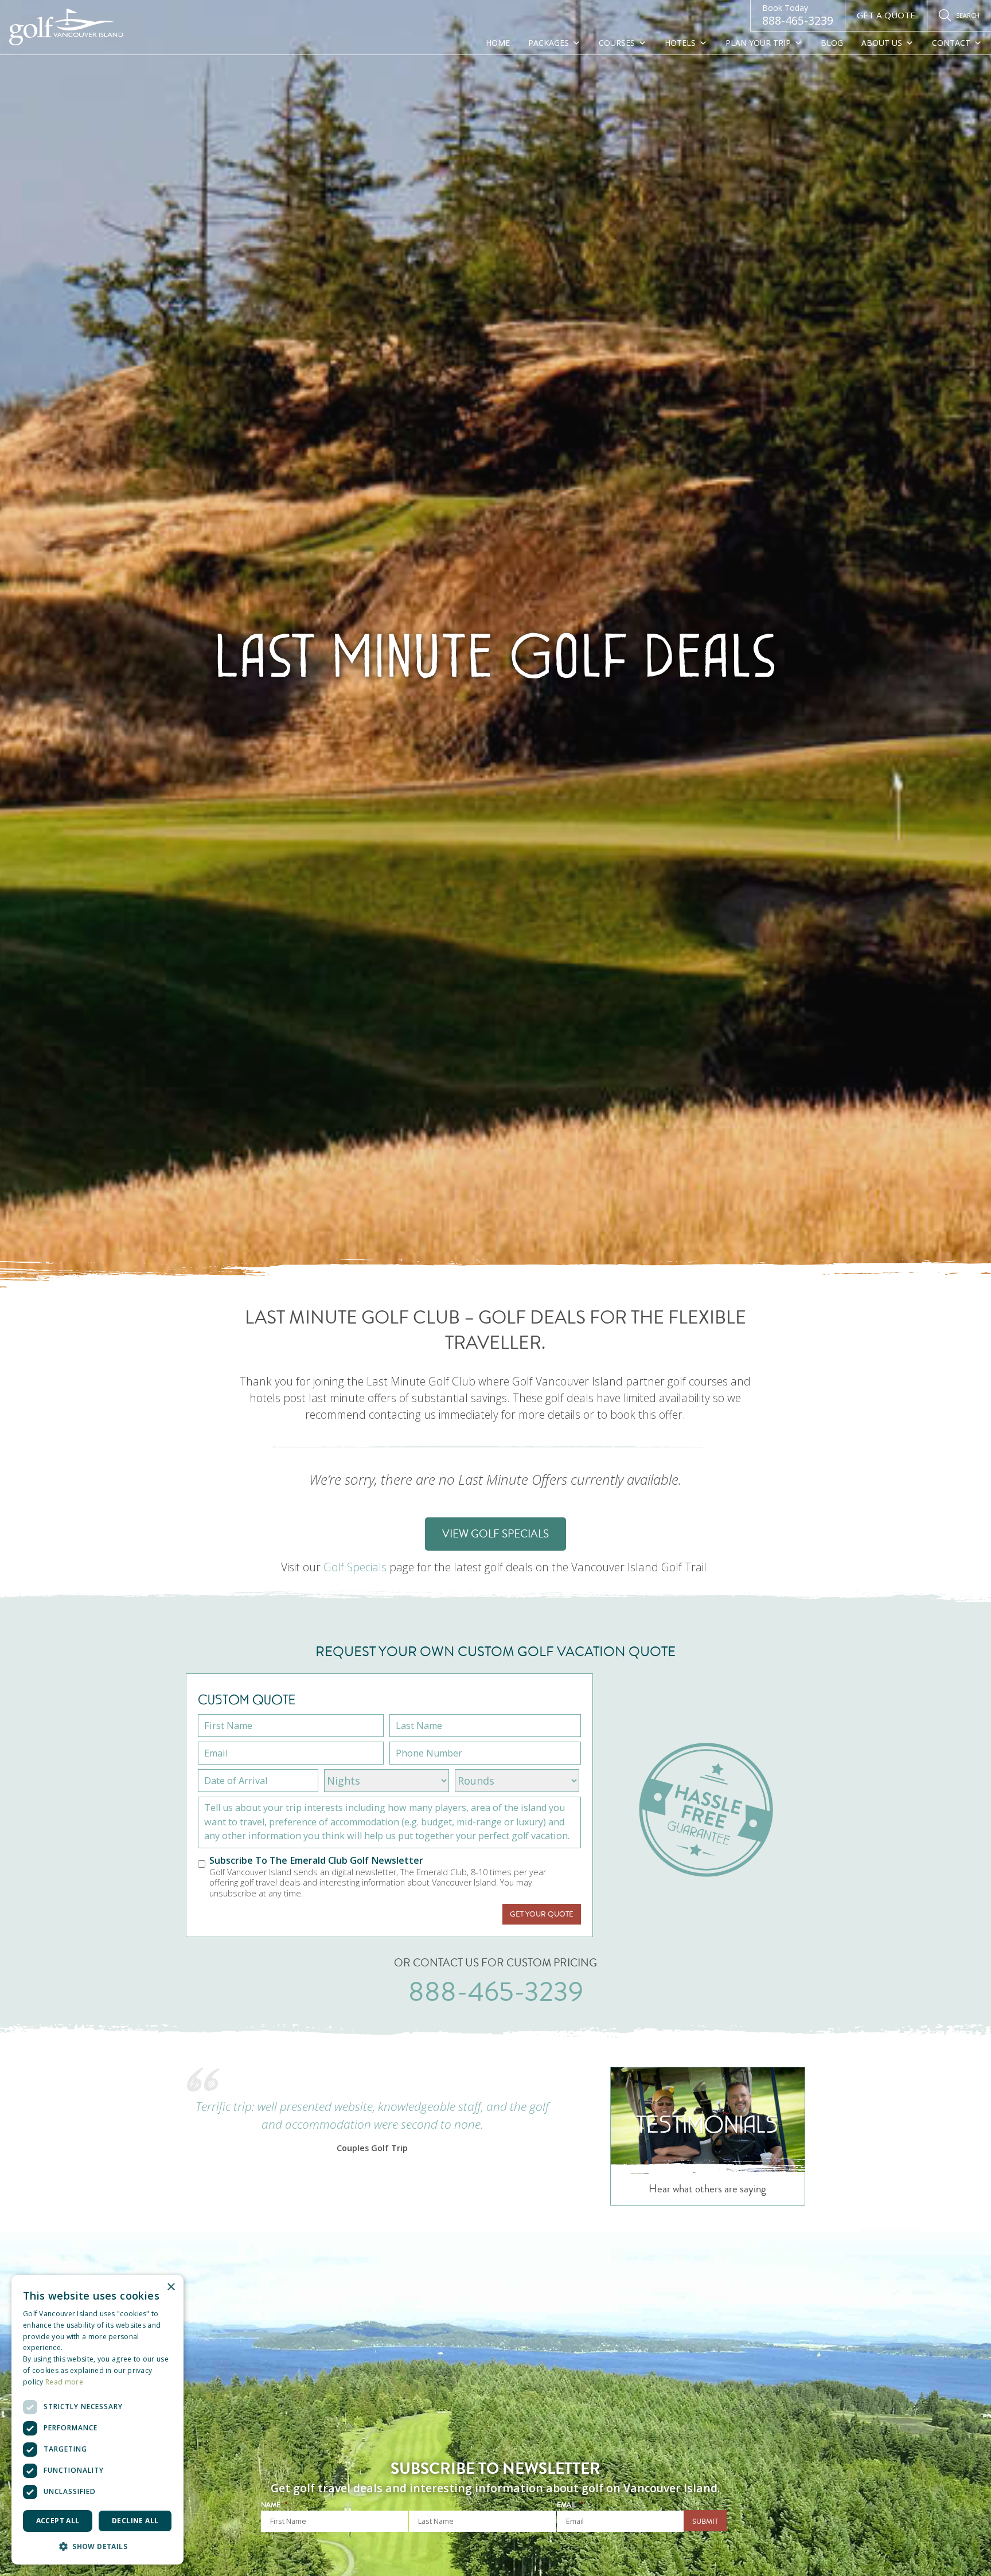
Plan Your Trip (758, 43)
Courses (617, 43)
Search (968, 15)
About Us (882, 43)
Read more (64, 2382)
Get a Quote (886, 15)
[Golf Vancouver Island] (67, 28)
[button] (97, 2546)
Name (274, 2505)
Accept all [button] (58, 2521)
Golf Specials (355, 1568)
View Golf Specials (495, 1534)
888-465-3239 (798, 15)
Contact (951, 43)
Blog (832, 43)
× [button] (171, 2287)
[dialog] (97, 2420)
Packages (549, 43)
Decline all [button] (135, 2521)
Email (570, 2505)
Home (498, 43)
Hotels (680, 43)
